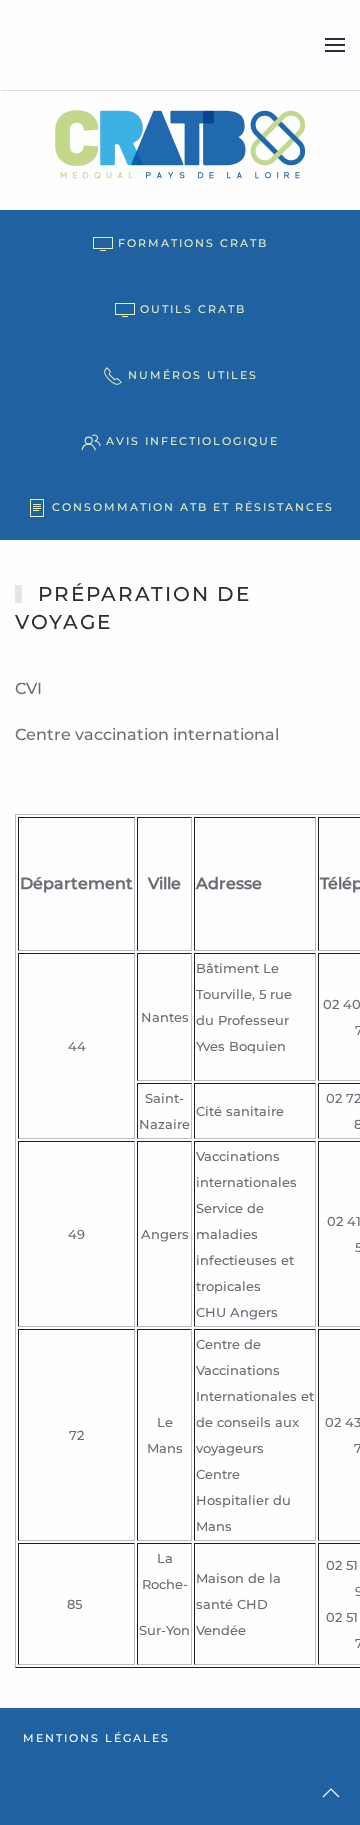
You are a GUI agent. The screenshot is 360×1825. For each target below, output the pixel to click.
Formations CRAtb (193, 243)
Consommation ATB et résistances (193, 507)
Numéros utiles (193, 375)
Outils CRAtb (193, 309)
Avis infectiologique (192, 441)
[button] (335, 45)
